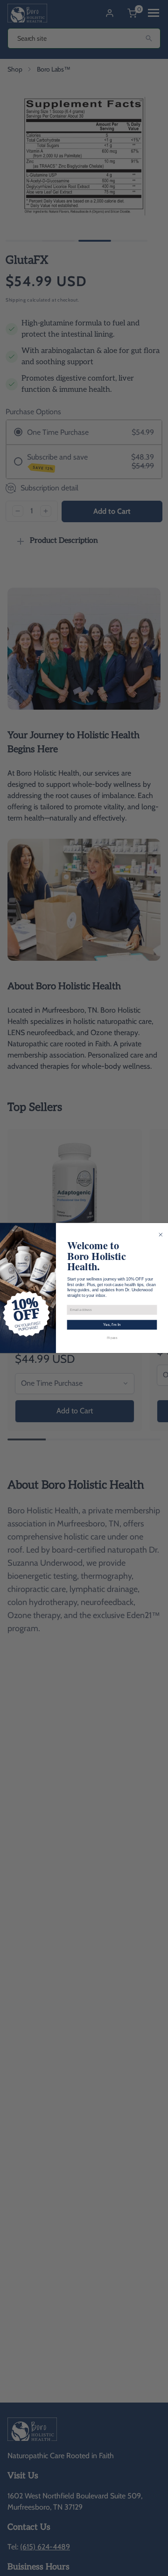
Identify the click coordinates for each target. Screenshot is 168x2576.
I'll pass (112, 1338)
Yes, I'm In (112, 1325)
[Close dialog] (161, 1235)
